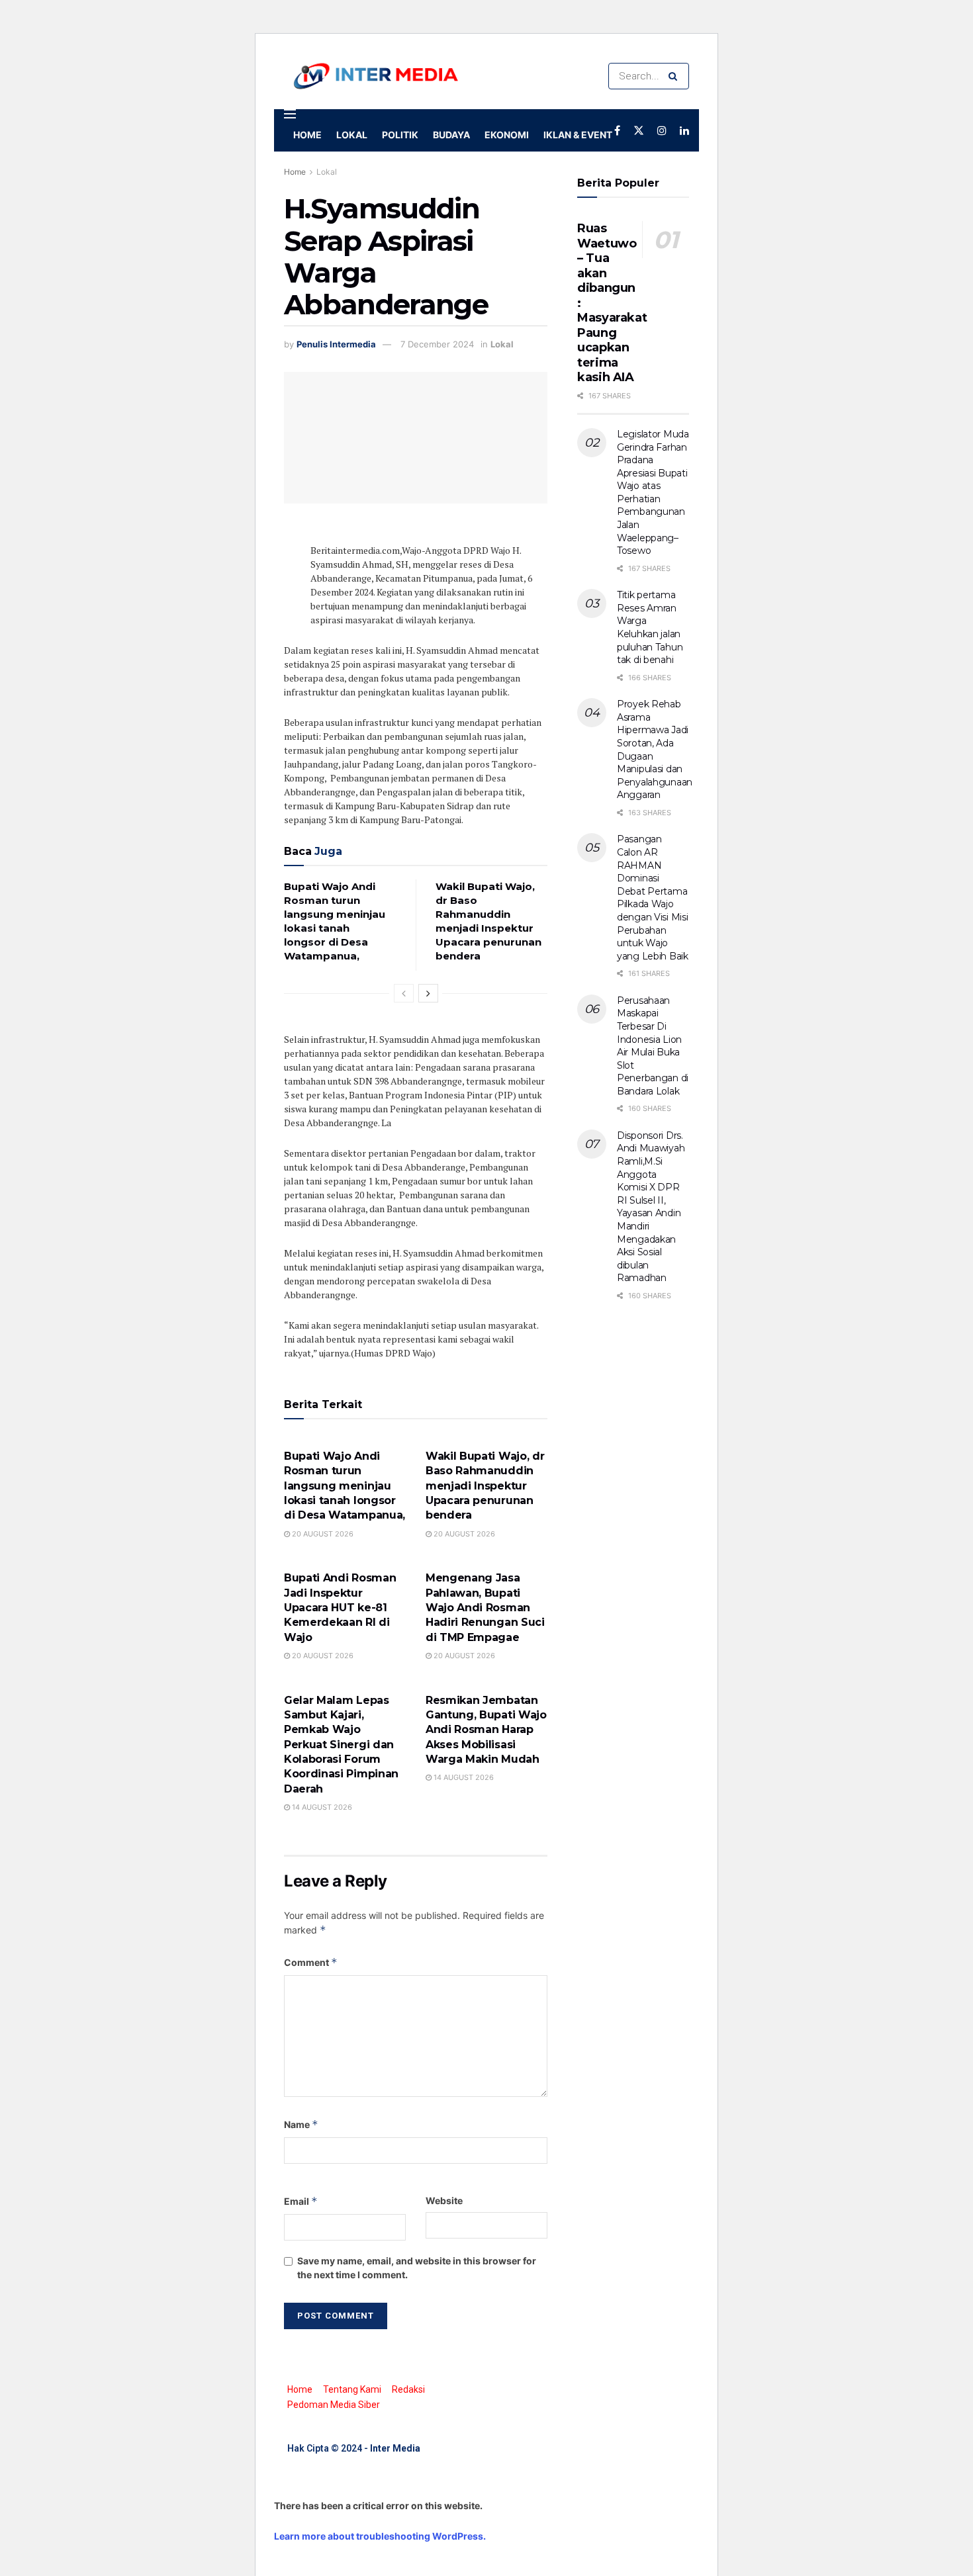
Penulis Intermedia (336, 344)
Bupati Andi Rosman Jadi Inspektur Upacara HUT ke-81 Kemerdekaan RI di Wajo (340, 1608)
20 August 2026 (322, 1534)
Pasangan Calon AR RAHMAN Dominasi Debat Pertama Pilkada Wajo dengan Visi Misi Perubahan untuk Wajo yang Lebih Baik (653, 897)
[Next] (428, 993)
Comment (311, 1962)
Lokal (352, 135)
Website (444, 2200)
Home (307, 135)
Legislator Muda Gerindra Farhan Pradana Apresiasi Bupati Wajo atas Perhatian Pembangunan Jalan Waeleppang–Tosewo (653, 492)
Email (301, 2201)
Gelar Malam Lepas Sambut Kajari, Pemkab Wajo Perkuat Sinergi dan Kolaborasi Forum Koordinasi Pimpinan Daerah (341, 1745)
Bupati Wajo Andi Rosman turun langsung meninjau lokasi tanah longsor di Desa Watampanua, (345, 1486)
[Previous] (404, 993)
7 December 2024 (437, 344)
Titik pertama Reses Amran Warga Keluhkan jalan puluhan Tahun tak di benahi (650, 627)
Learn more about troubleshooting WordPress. (380, 2536)
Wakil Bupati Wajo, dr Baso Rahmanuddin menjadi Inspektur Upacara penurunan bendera (485, 1486)
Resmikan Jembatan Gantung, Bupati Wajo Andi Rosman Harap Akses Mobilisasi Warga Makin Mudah (486, 1730)
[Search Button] (675, 76)
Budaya (451, 135)
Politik (400, 135)
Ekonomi (507, 135)
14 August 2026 (321, 1807)
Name (301, 2124)
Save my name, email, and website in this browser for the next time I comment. (417, 2268)
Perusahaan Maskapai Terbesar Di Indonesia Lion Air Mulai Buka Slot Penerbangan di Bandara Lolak (653, 1046)
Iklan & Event (578, 135)
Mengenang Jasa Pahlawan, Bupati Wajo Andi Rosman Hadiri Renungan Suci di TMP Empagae (485, 1608)
